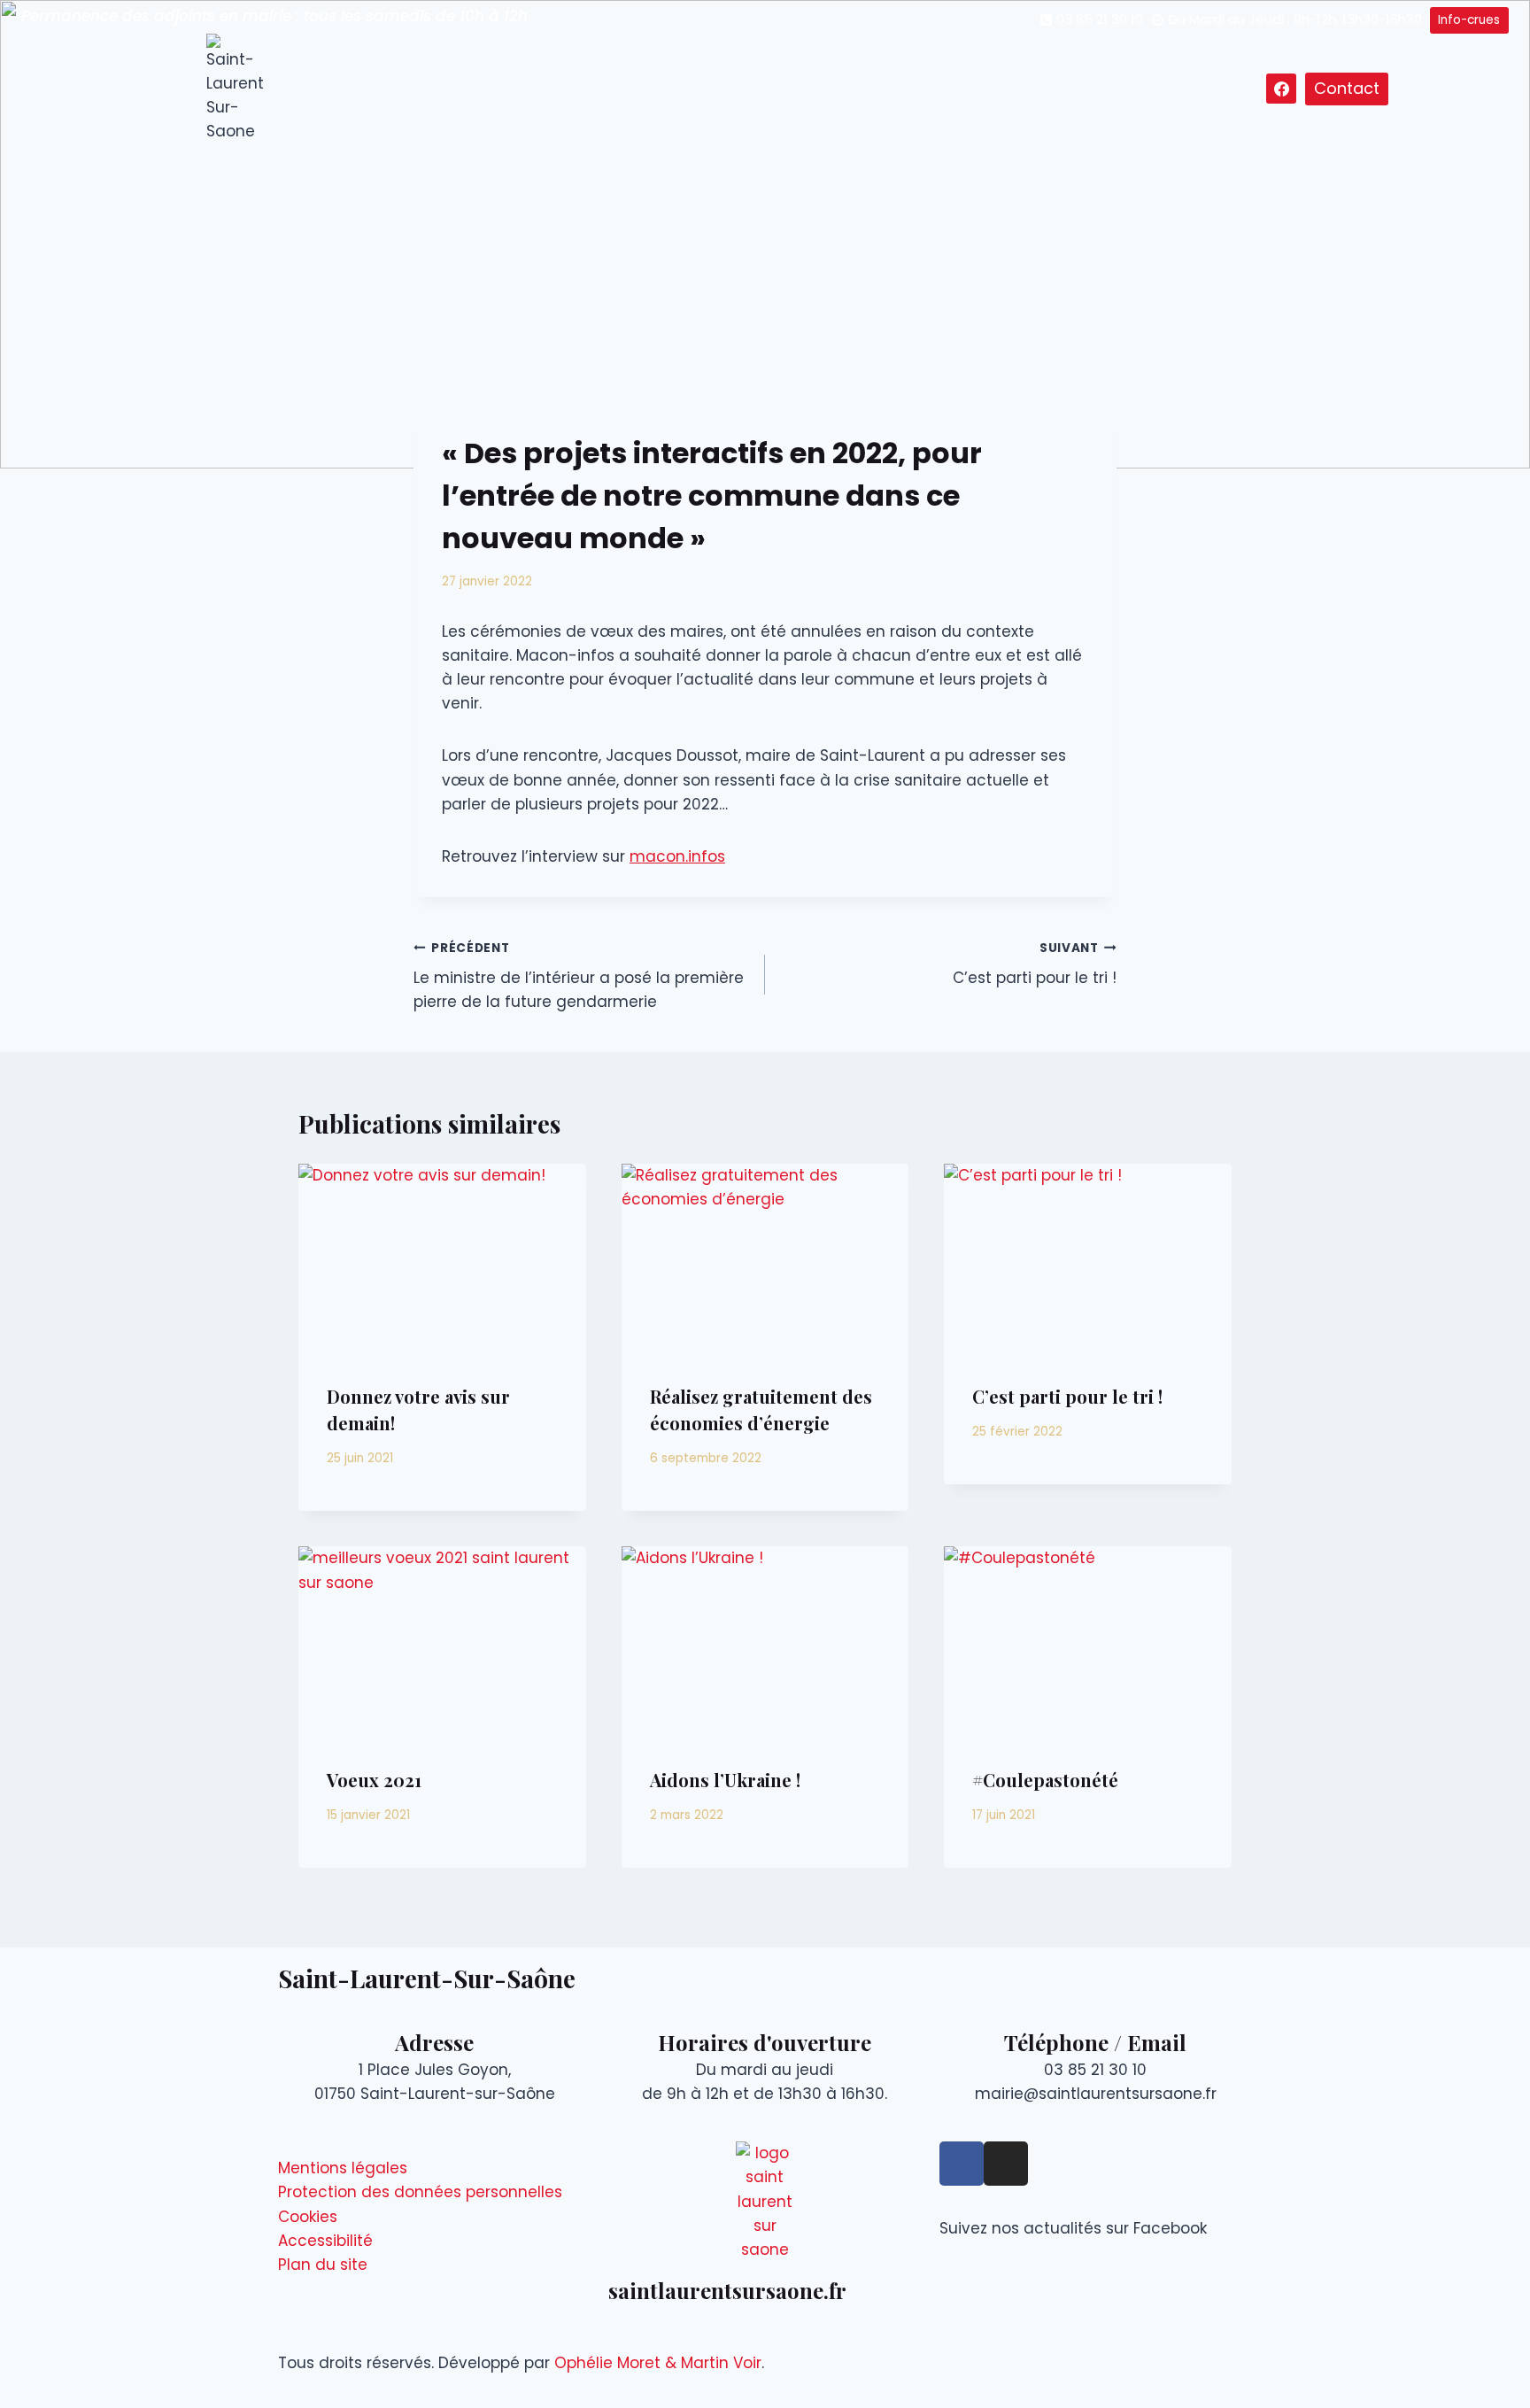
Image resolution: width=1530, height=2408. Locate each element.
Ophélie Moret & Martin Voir (658, 2363)
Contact (1347, 88)
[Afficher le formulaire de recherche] (1250, 89)
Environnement (1049, 89)
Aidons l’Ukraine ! (725, 1780)
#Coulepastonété (1045, 1780)
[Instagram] (1006, 2164)
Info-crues (1469, 20)
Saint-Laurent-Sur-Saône (427, 1978)
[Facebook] (1281, 89)
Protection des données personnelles (420, 2192)
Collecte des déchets (891, 89)
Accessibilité (325, 2241)
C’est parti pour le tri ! (1035, 964)
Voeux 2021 (374, 1780)
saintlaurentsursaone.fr (727, 2290)
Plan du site (323, 2265)
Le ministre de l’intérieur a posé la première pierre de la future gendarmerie (579, 976)
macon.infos (677, 856)
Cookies (308, 2217)
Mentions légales (343, 2168)
